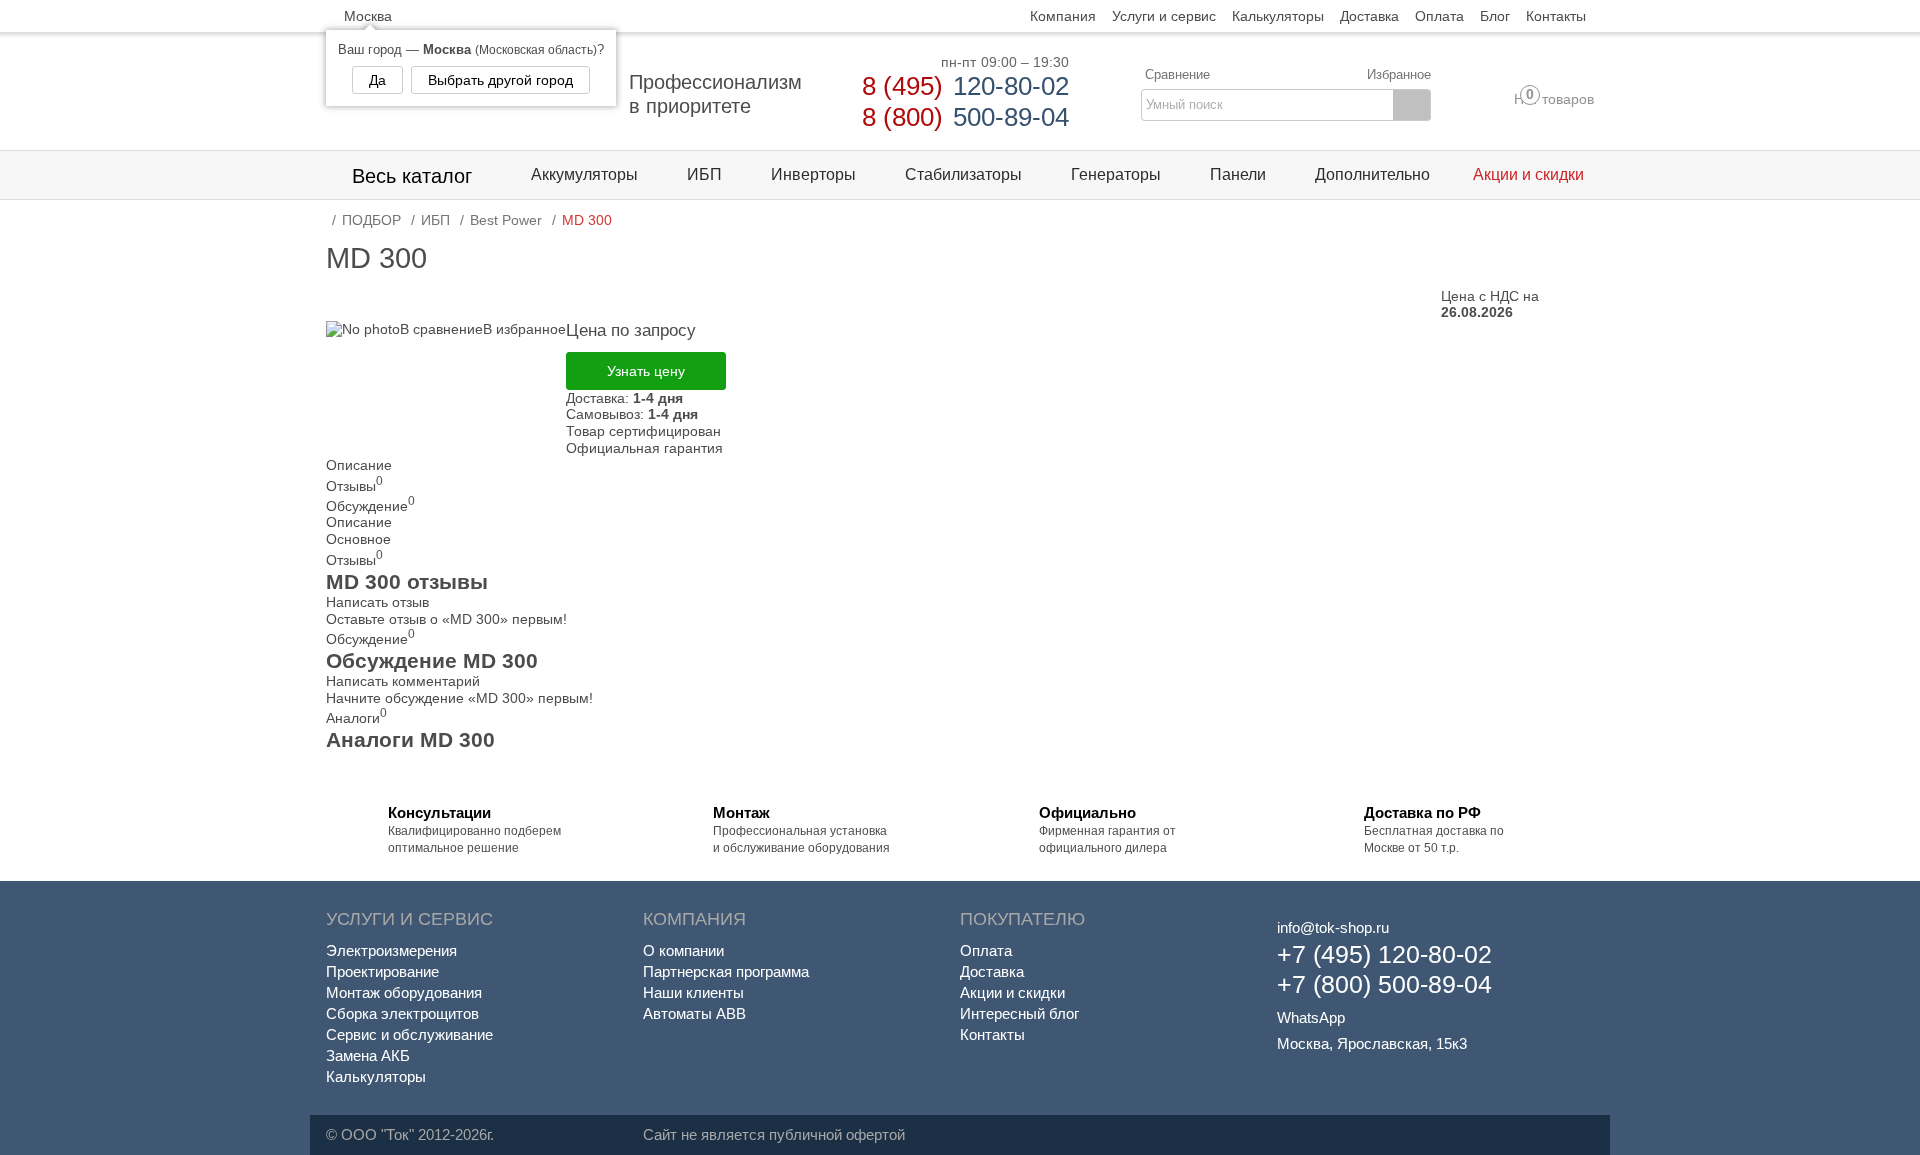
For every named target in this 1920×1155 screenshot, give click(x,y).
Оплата (986, 950)
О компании (683, 950)
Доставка (992, 971)
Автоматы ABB (694, 1013)
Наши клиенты (693, 992)
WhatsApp (1311, 1017)
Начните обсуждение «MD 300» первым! (459, 698)
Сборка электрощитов (402, 1013)
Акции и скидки (1012, 992)
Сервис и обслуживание (409, 1034)
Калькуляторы (376, 1076)
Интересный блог (1019, 1013)
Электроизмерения (391, 950)
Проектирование (382, 971)
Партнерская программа (726, 971)
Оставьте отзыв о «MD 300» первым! (446, 619)
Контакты (992, 1034)
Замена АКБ (368, 1055)
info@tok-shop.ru (1333, 927)
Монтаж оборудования (404, 992)
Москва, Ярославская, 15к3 (1372, 1043)
